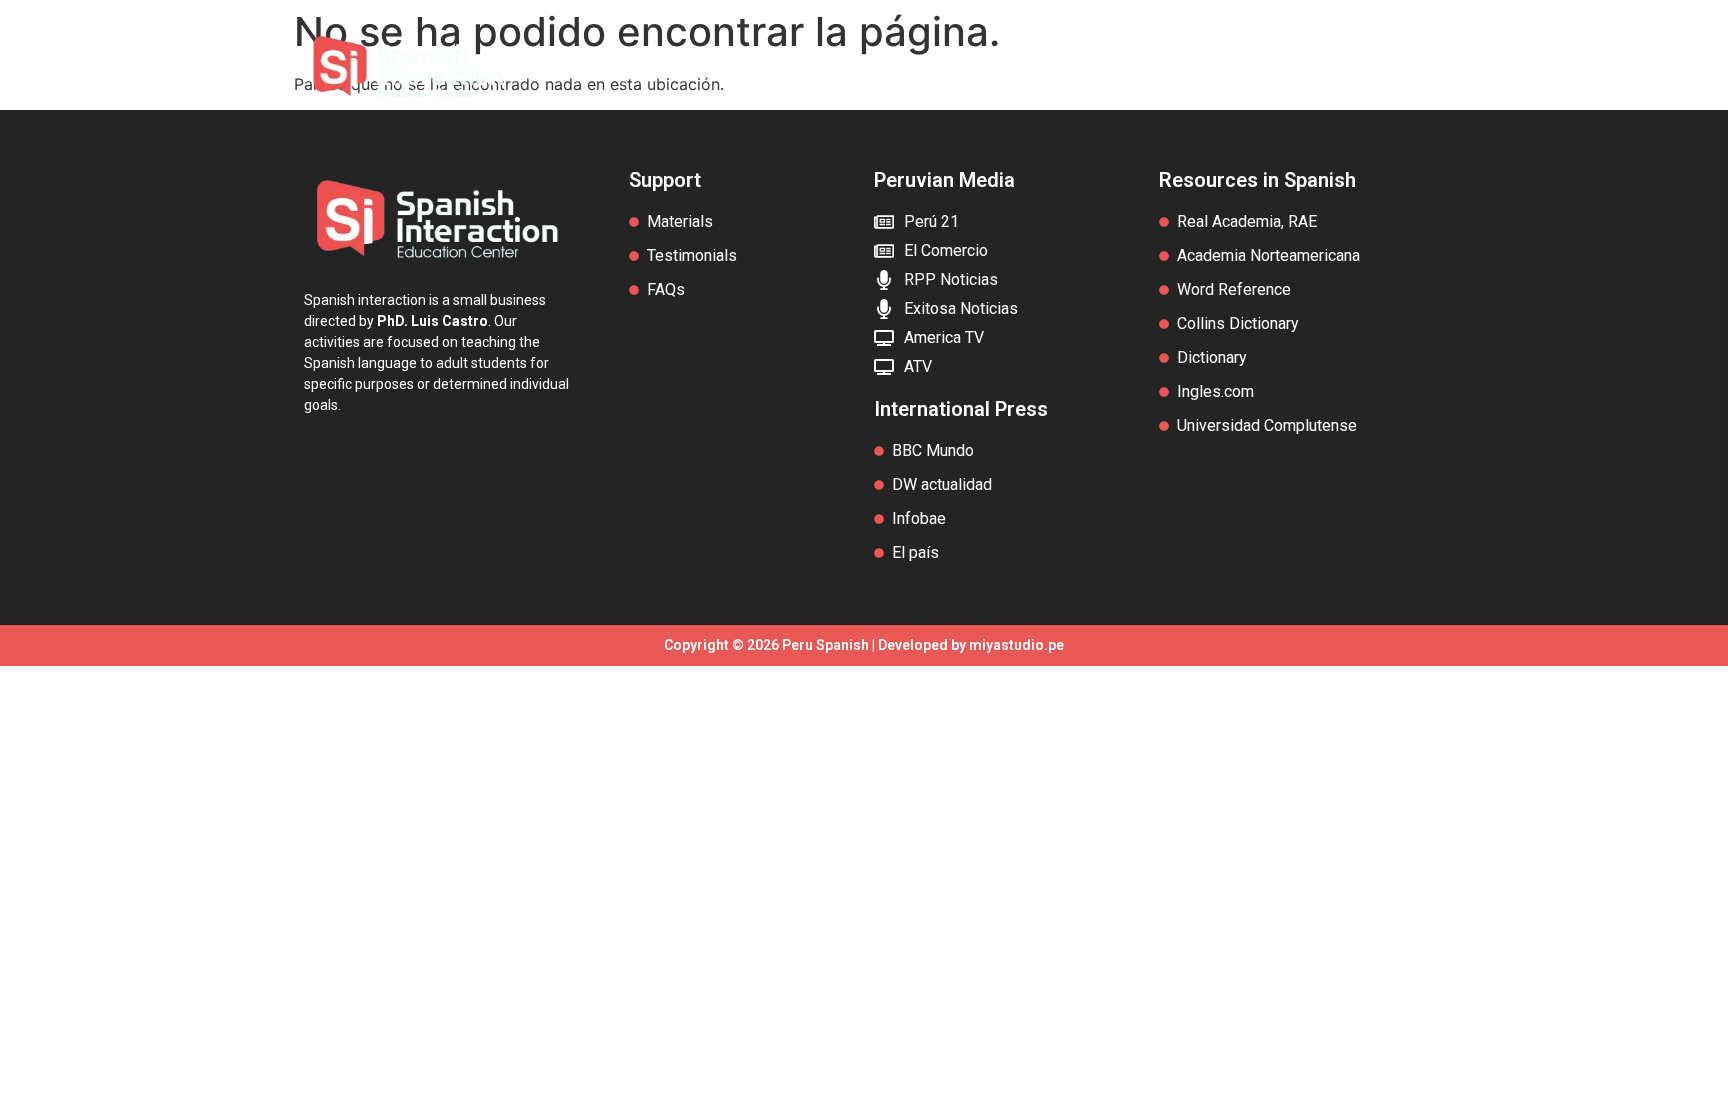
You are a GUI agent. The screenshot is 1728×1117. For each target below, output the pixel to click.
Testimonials (1145, 67)
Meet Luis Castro (971, 67)
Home (697, 67)
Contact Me (1277, 67)
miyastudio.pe (1016, 645)
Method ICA (802, 67)
